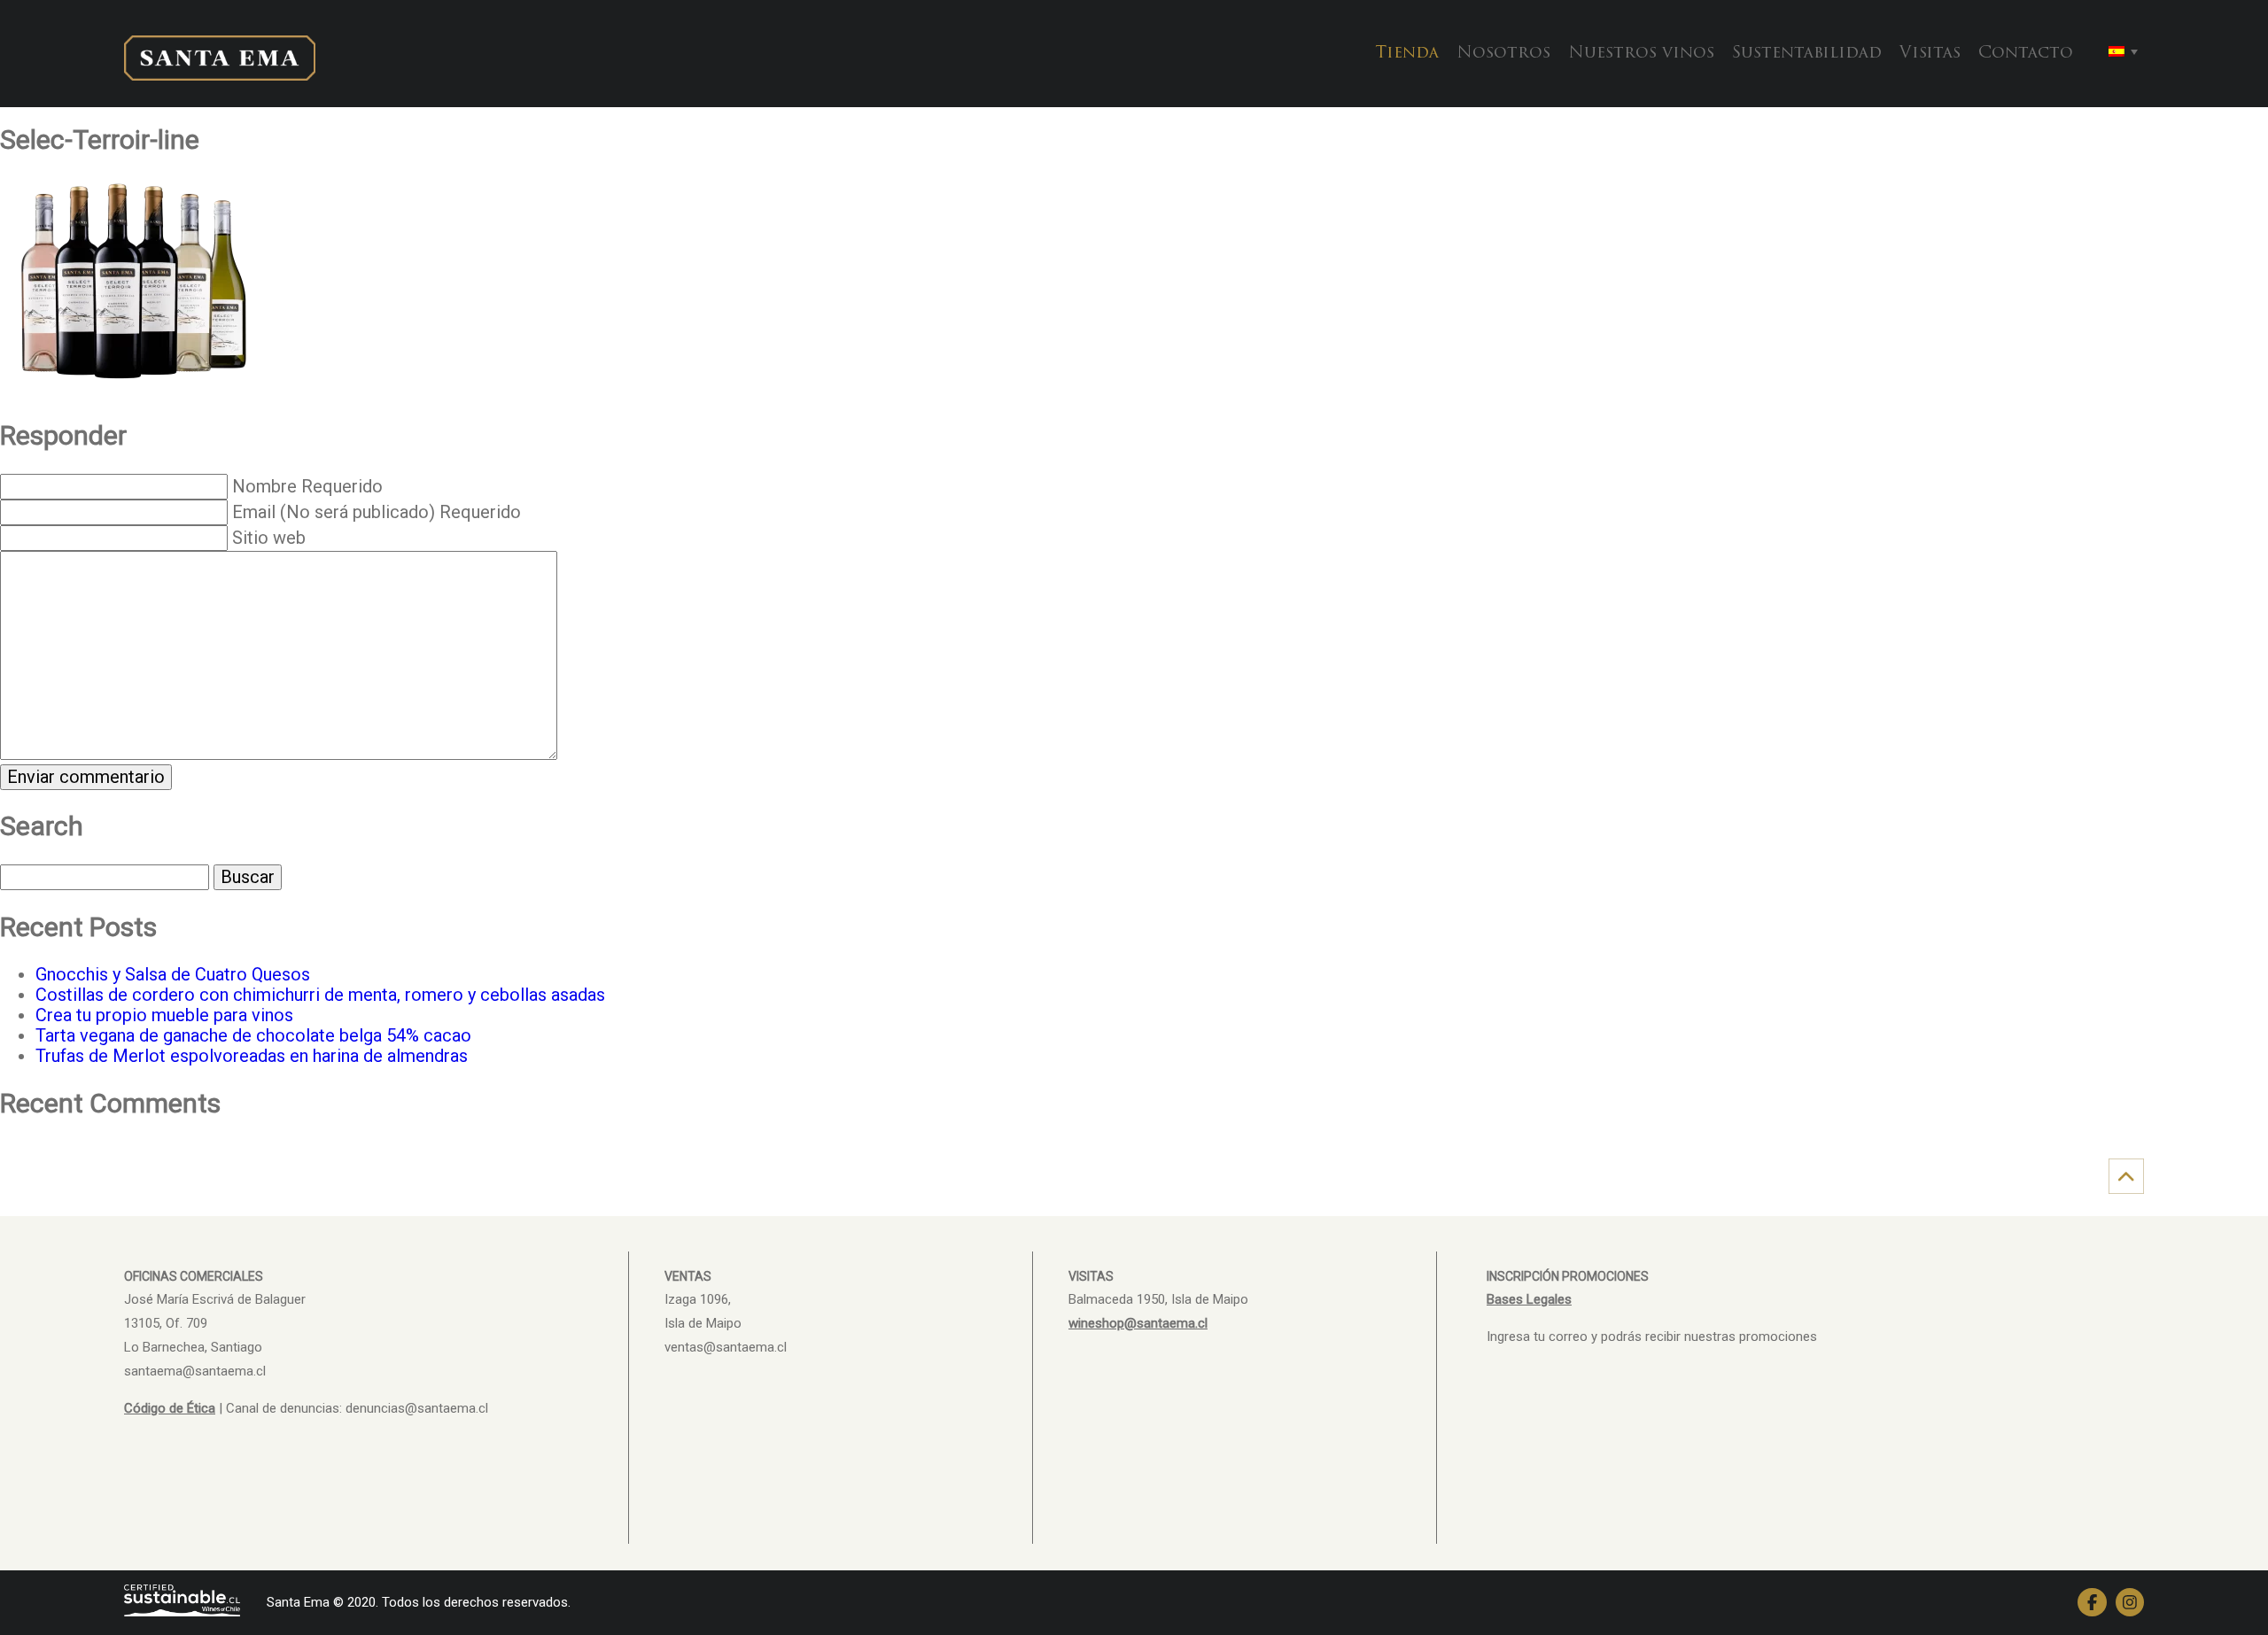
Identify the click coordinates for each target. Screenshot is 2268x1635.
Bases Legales (1529, 1299)
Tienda (1407, 54)
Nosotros (1503, 54)
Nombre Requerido (307, 486)
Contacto (2026, 54)
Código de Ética (170, 1408)
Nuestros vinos (1641, 54)
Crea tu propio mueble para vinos (164, 1015)
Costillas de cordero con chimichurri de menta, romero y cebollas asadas (320, 995)
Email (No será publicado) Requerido (377, 512)
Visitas (1930, 54)
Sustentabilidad (1807, 54)
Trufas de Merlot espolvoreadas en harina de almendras (252, 1056)
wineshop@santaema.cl (1138, 1323)
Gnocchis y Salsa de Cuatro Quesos (173, 974)
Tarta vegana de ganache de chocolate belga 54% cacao (253, 1035)
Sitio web (269, 538)
